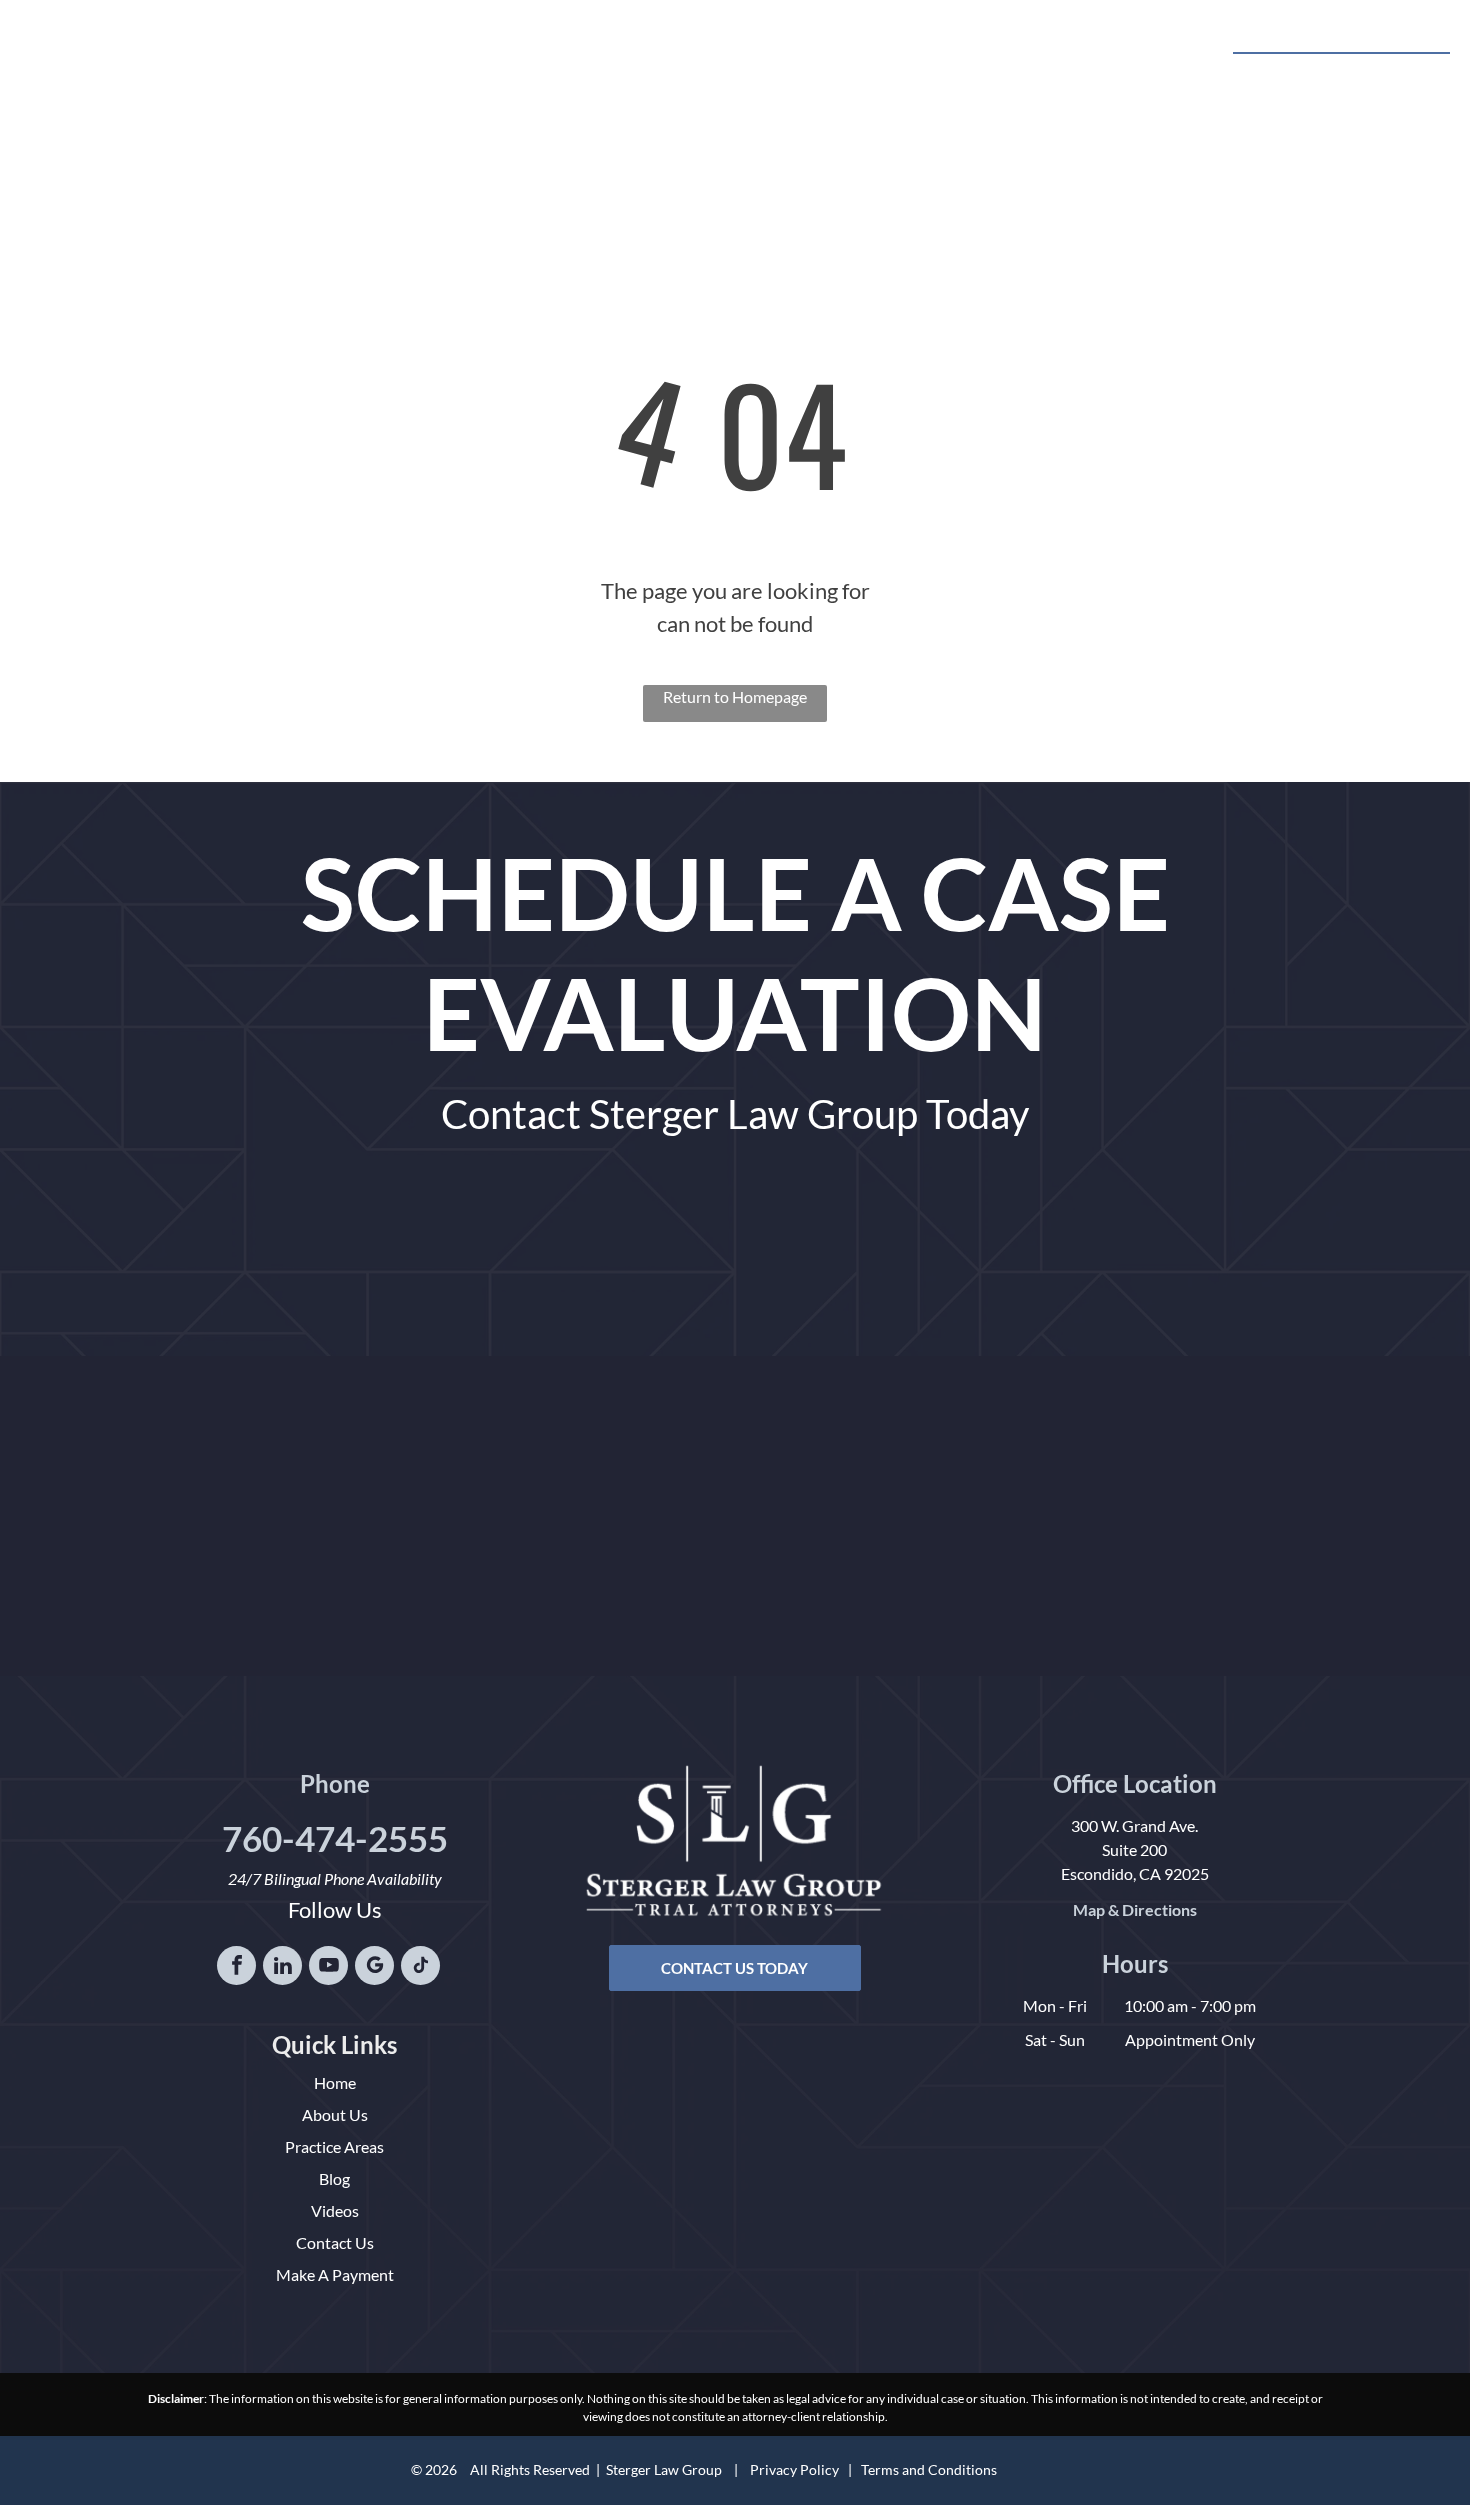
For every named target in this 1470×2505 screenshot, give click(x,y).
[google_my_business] (374, 1968)
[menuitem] (488, 58)
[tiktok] (420, 1968)
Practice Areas (334, 2146)
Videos (335, 2210)
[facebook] (236, 1968)
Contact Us (335, 2242)
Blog (334, 2178)
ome (341, 2082)
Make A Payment (335, 2274)
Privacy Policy (794, 2469)
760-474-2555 (1371, 75)
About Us (335, 2114)
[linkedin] (282, 1968)
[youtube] (328, 1968)
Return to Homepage (735, 696)
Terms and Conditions (929, 2469)
